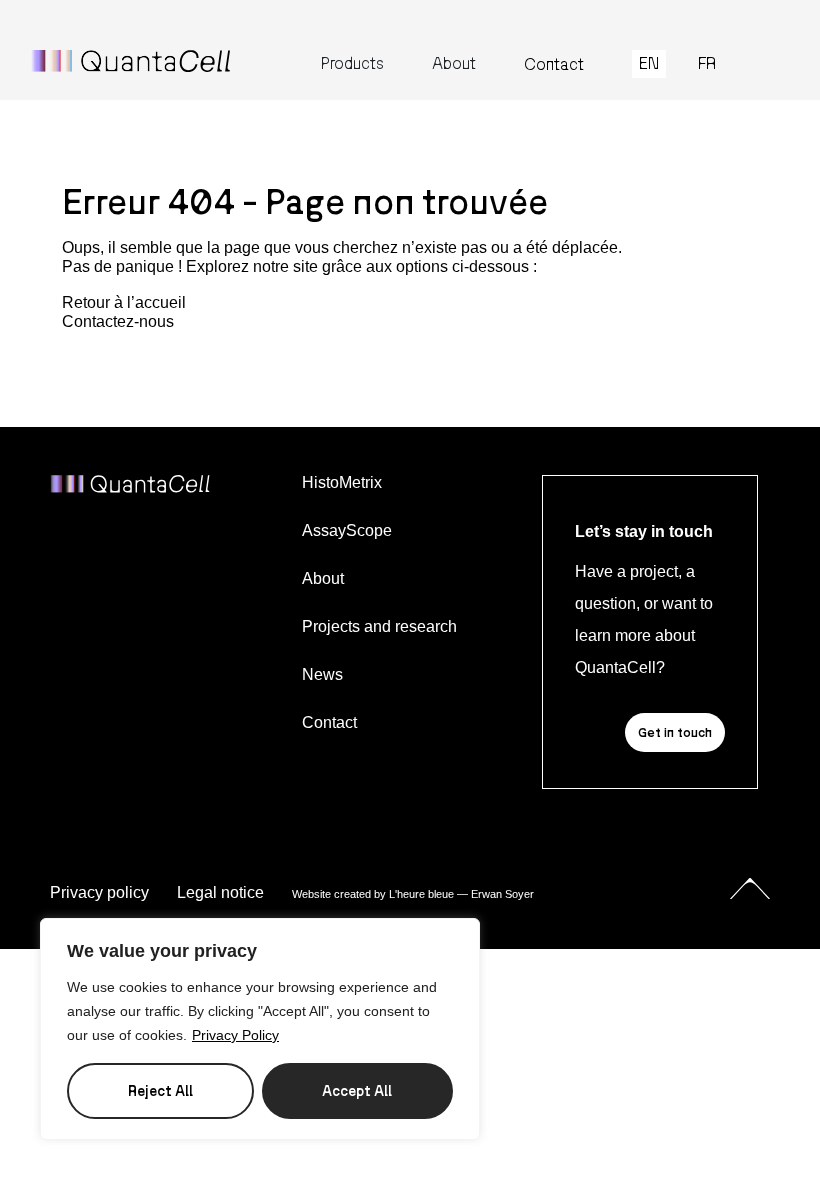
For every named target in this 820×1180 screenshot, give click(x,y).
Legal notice (220, 892)
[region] (260, 1029)
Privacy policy (99, 892)
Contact (554, 64)
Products (352, 63)
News (322, 674)
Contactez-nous (118, 321)
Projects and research (379, 626)
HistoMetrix (342, 482)
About (454, 63)
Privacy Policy (235, 1035)
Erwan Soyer (502, 894)
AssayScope (347, 530)
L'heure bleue (421, 894)
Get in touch (675, 732)
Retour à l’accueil (124, 302)
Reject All (160, 1090)
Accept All (357, 1090)
